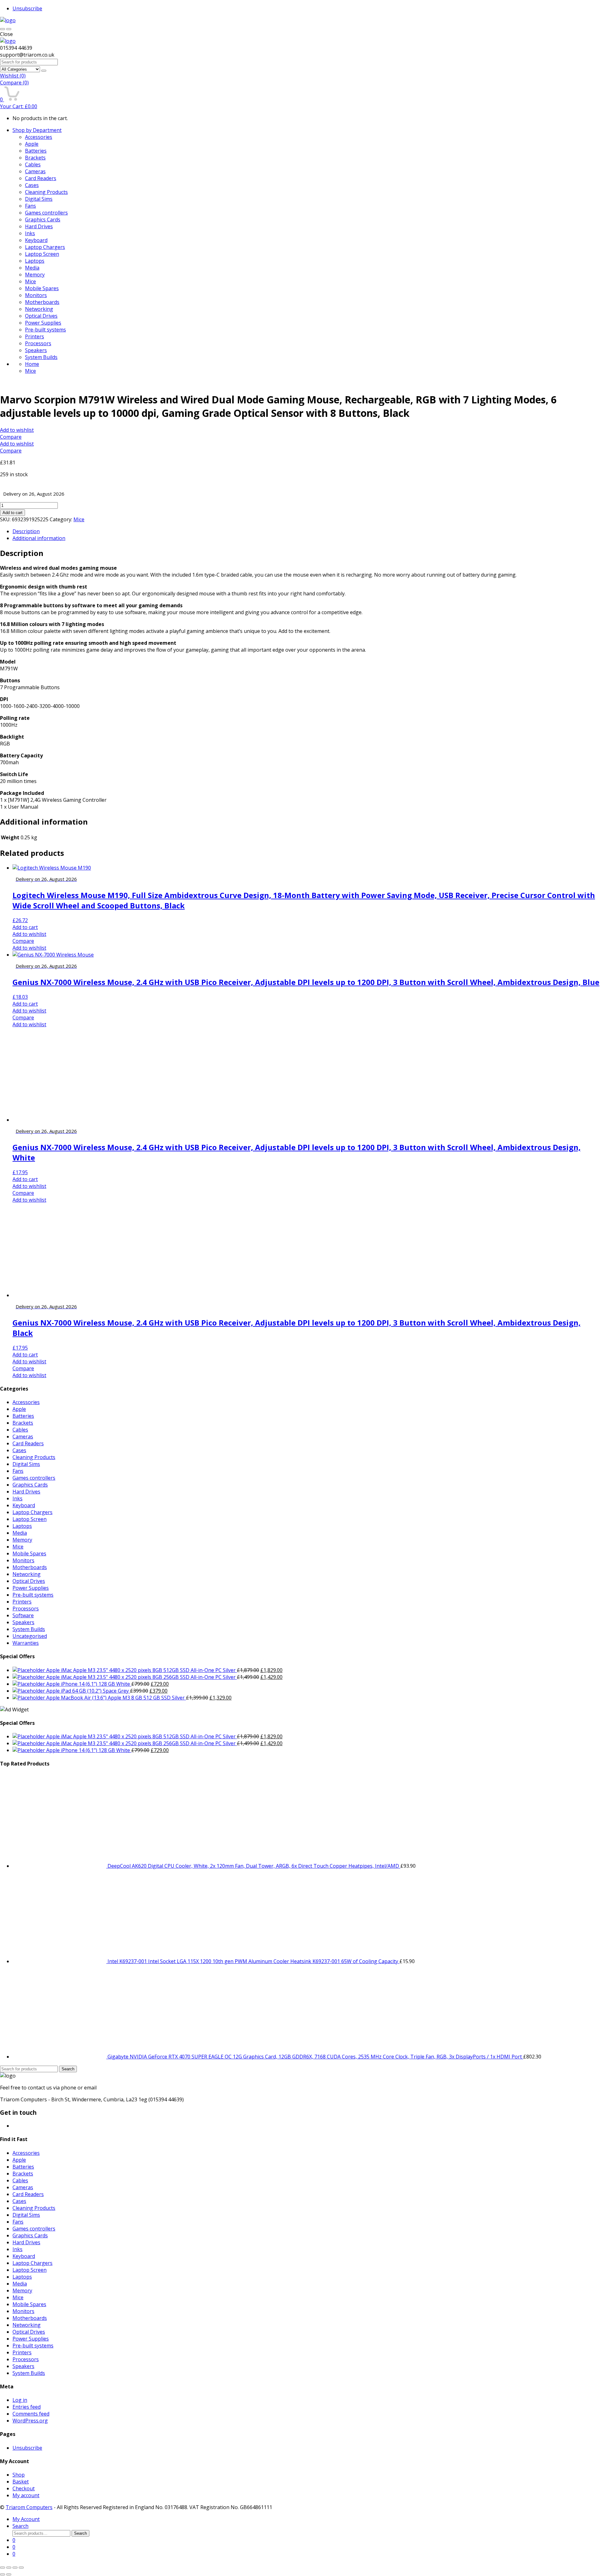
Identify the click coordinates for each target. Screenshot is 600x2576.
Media (32, 268)
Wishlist (13, 76)
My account (26, 2495)
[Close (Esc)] (2, 2568)
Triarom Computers (29, 2507)
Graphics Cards (43, 220)
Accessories (39, 137)
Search (68, 2069)
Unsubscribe (27, 8)
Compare (14, 83)
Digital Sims (39, 199)
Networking (39, 309)
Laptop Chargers (45, 247)
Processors (38, 343)
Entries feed (27, 2407)
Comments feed (31, 2414)
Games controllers (46, 213)
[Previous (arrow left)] (2, 2574)
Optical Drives (41, 316)
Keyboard (36, 240)
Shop (19, 2475)
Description (26, 531)
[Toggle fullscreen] (15, 2568)
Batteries (36, 151)
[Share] (9, 2568)
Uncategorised (30, 1636)
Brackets (35, 158)
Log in (20, 2400)
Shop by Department (37, 130)
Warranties (26, 1643)
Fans (30, 206)
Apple (32, 144)
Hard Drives (39, 226)
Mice (30, 281)
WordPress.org (30, 2421)
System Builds (41, 357)
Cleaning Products (46, 192)
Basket (21, 2482)
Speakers (36, 350)
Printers (35, 336)
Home (32, 364)
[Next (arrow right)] (9, 2574)
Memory (35, 275)
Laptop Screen (42, 254)
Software (23, 1615)
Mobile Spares (42, 288)
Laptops (35, 261)
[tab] (306, 531)
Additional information (39, 538)
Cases (32, 185)
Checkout (24, 2488)
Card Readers (41, 178)
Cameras (35, 171)
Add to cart (12, 513)
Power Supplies (43, 323)
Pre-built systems (45, 330)
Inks (30, 233)
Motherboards (42, 302)
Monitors (36, 295)
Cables (33, 164)
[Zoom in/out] (21, 2568)
